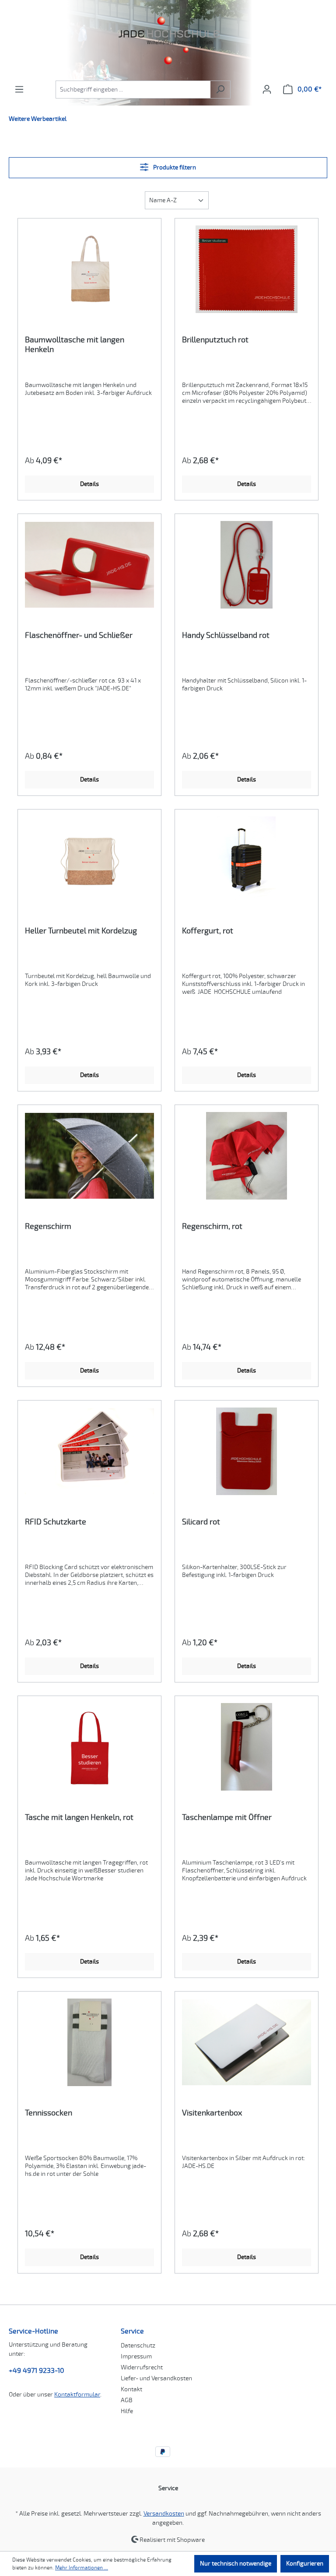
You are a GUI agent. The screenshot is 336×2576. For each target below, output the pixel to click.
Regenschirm (48, 1226)
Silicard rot (201, 1522)
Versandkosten (164, 2514)
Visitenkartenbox (212, 2113)
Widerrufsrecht (142, 2367)
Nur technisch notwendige (236, 2564)
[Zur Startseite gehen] (168, 40)
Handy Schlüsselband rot (226, 635)
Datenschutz (138, 2345)
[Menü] (19, 90)
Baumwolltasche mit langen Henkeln (75, 345)
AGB (127, 2400)
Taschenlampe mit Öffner (227, 1817)
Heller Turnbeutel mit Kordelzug (81, 931)
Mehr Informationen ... (82, 2568)
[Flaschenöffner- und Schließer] (89, 565)
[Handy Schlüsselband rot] (247, 565)
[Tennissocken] (89, 2042)
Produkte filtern (174, 167)
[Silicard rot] (247, 1451)
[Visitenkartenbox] (247, 2042)
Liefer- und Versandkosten (156, 2378)
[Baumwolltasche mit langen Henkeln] (89, 269)
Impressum (136, 2356)
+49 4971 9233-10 (37, 2371)
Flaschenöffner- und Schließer (79, 635)
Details (89, 484)
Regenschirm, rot (212, 1226)
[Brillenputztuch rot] (247, 269)
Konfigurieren (305, 2564)
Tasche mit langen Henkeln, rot (79, 1817)
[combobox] (133, 90)
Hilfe (127, 2411)
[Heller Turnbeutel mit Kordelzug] (89, 860)
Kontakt (131, 2389)
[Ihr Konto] (267, 90)
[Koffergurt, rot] (247, 860)
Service (132, 2331)
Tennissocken (49, 2113)
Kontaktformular (77, 2395)
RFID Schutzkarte (56, 1522)
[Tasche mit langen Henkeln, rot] (89, 1747)
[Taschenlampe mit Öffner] (247, 1747)
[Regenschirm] (89, 1156)
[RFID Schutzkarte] (89, 1451)
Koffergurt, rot (208, 931)
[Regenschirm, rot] (247, 1156)
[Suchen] (220, 90)
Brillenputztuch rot (215, 340)
